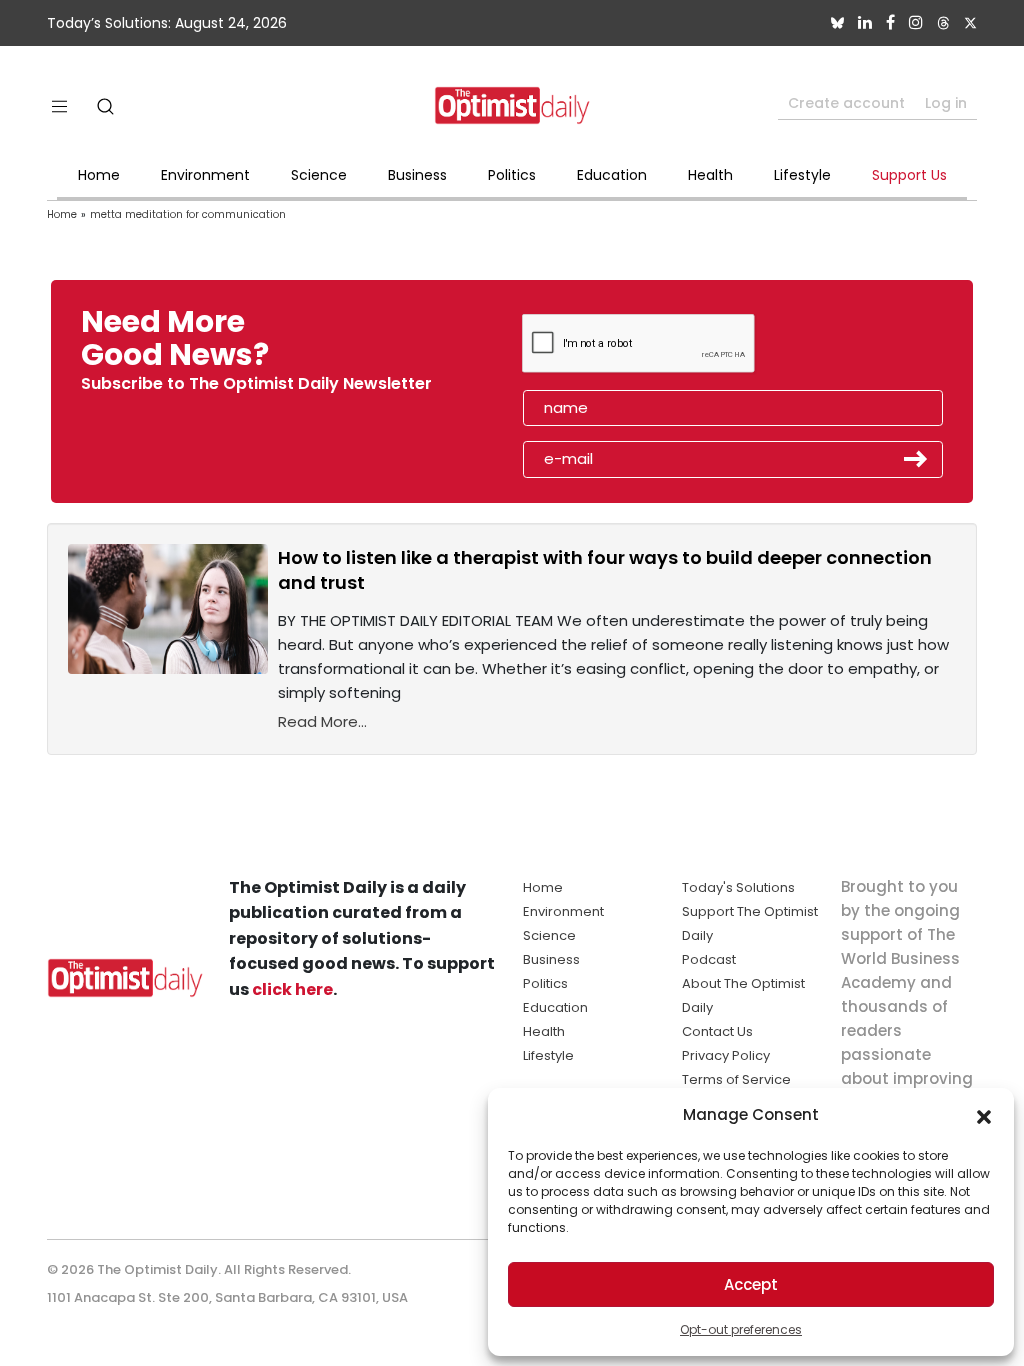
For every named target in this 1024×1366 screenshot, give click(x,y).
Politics (512, 175)
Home (99, 175)
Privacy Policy (726, 1055)
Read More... (322, 721)
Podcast (709, 959)
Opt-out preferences (741, 1329)
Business (417, 175)
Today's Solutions (738, 887)
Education (612, 175)
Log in (946, 103)
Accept (751, 1284)
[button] (984, 1115)
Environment (205, 175)
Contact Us (717, 1031)
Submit (916, 459)
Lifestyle (802, 175)
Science (319, 175)
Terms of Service (736, 1079)
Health (710, 175)
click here (292, 989)
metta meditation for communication (188, 214)
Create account (846, 103)
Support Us (909, 175)
